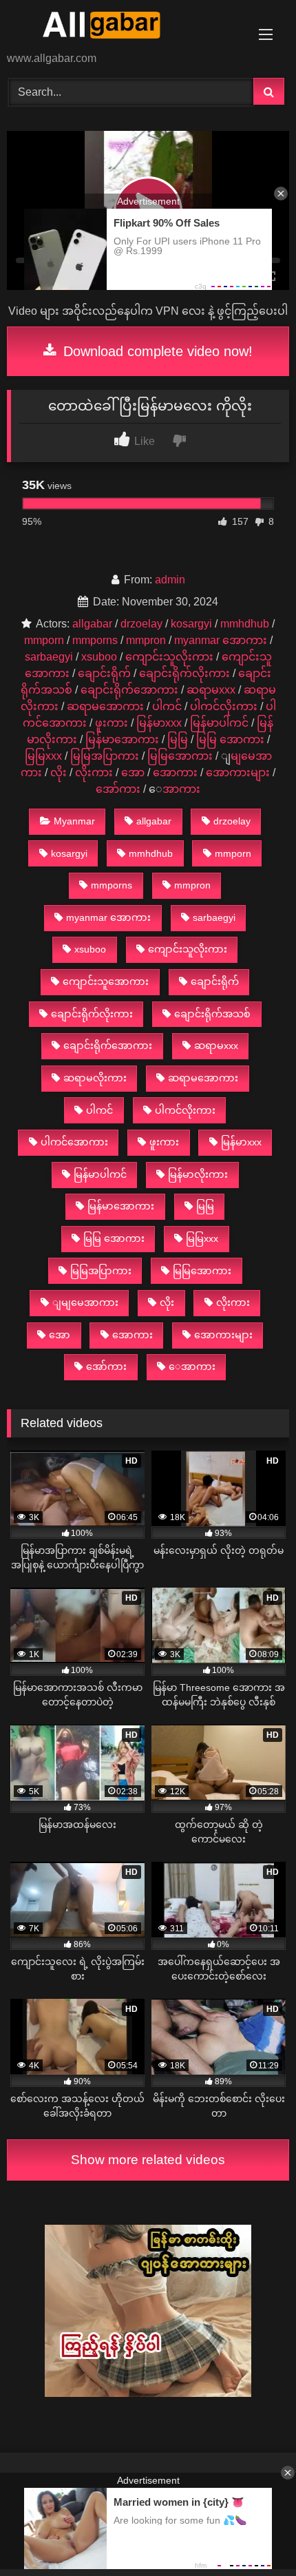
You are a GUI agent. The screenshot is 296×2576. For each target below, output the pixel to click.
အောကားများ (238, 772)
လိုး (59, 772)
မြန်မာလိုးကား (198, 1174)
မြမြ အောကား (230, 739)
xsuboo (99, 657)
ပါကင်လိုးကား (224, 706)
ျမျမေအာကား (85, 1302)
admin (170, 580)
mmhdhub (245, 624)
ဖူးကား (112, 723)
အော (133, 772)
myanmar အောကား (221, 640)
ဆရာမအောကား (105, 706)
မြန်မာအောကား (122, 739)
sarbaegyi (49, 657)
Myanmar (74, 821)
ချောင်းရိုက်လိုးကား (184, 673)
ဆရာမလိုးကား (95, 1078)
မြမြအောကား (180, 756)
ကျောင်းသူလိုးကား (169, 657)
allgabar (92, 624)
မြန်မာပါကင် (219, 723)
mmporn (44, 640)
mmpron (146, 640)
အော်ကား (118, 789)
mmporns (95, 640)
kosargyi (191, 624)
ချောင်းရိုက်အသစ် (212, 1014)
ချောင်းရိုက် (104, 673)
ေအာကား (181, 789)
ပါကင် (167, 706)
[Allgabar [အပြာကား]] (121, 27)
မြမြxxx (43, 756)
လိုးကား (94, 772)
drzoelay (141, 624)
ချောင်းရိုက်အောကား (129, 690)
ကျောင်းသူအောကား (106, 981)
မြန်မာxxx (159, 723)
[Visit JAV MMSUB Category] (148, 2393)
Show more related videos (148, 2160)
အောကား (175, 772)
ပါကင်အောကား (74, 1142)
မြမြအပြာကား (105, 756)
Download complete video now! (156, 351)
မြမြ (178, 739)
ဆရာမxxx (211, 690)
